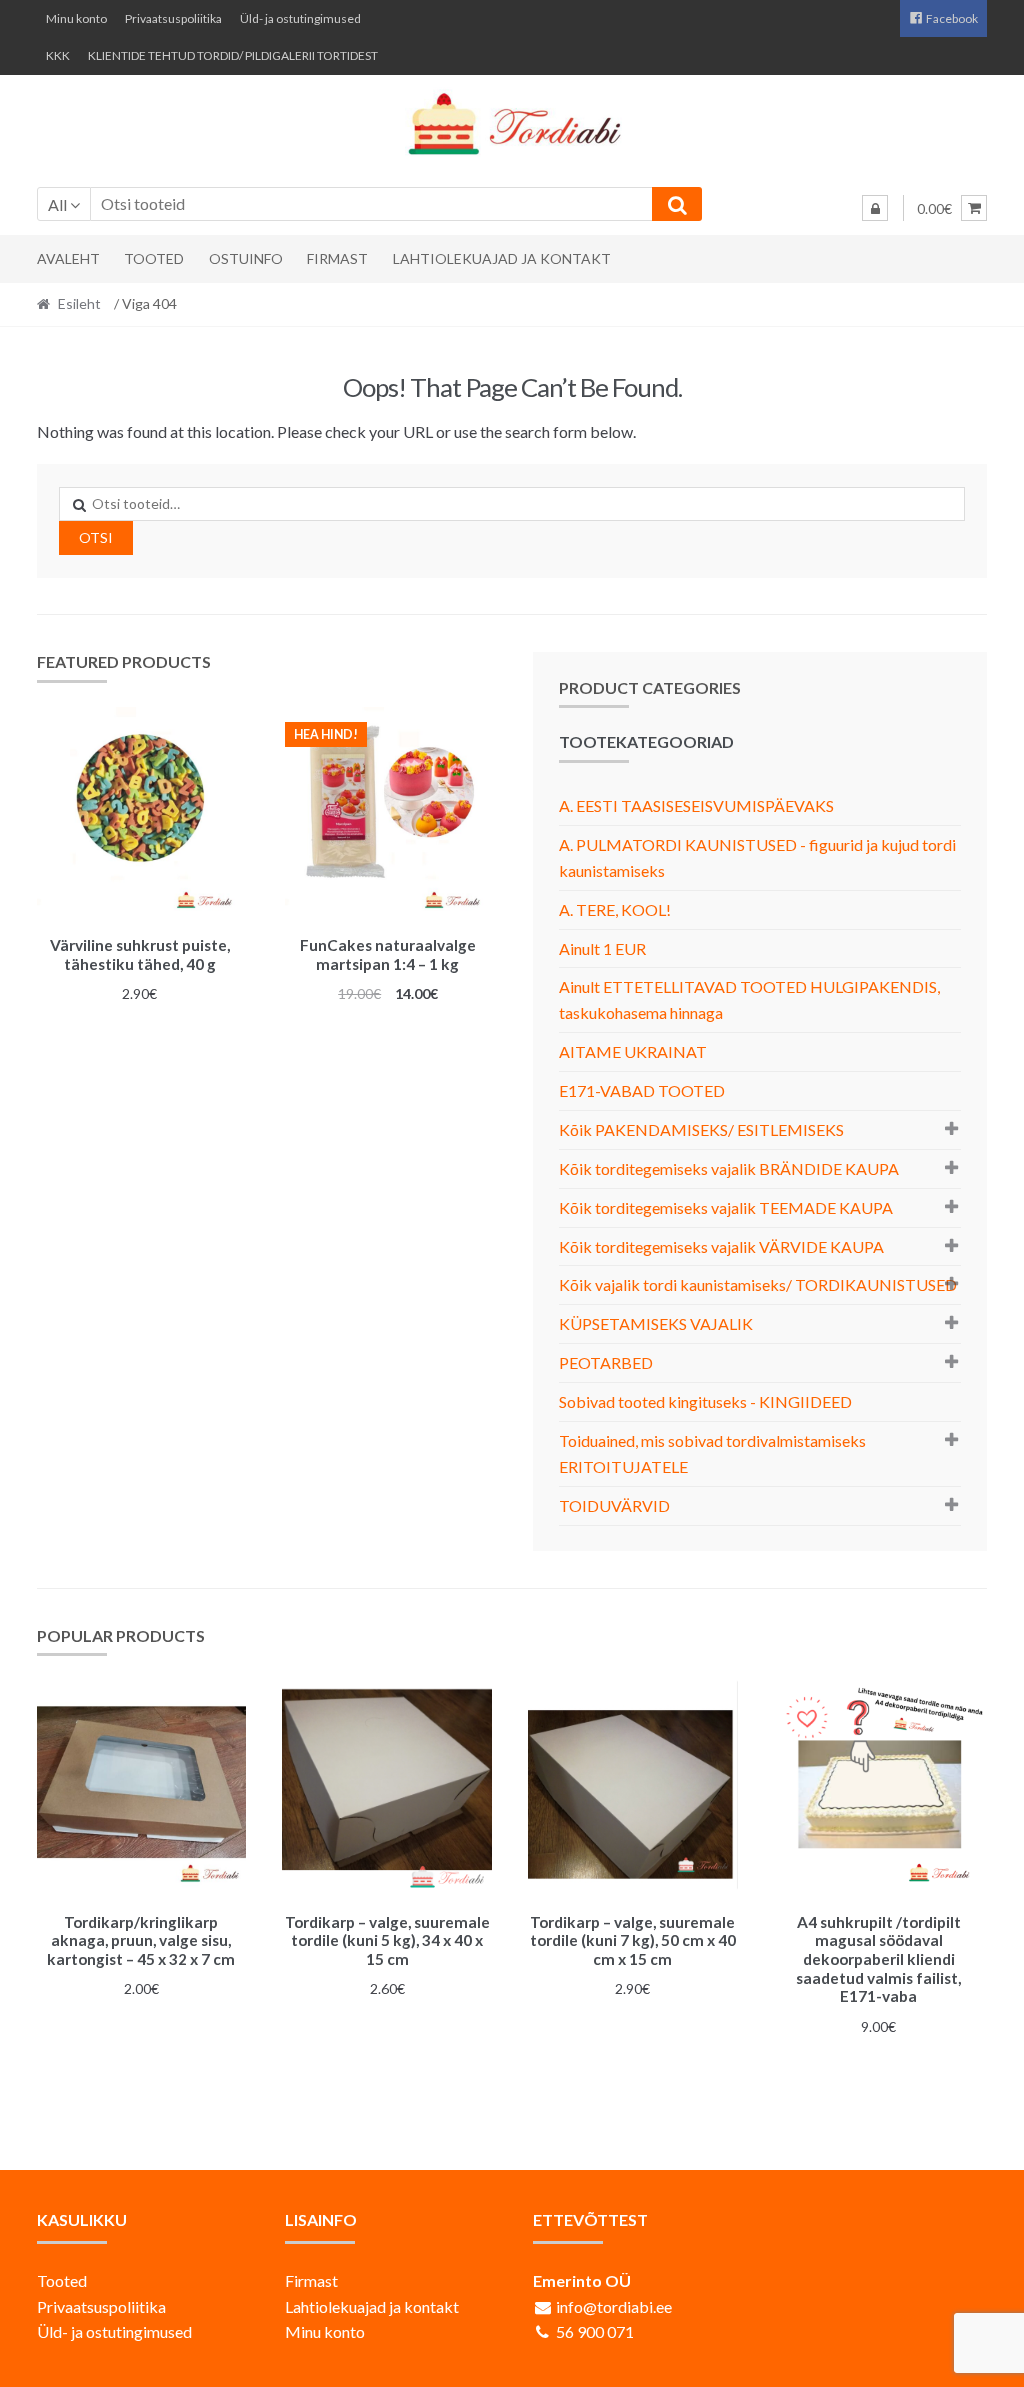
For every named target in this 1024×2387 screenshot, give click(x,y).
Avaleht (68, 258)
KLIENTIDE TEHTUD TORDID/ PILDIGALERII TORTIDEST (233, 55)
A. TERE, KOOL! (615, 909)
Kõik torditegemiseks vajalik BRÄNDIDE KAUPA (729, 1168)
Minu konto (76, 18)
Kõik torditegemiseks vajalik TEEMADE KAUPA (726, 1207)
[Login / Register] (875, 208)
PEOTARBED (606, 1362)
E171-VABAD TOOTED (642, 1090)
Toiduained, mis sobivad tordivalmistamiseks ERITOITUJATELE (712, 1453)
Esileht (79, 303)
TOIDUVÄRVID (614, 1505)
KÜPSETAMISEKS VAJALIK (656, 1323)
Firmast (337, 258)
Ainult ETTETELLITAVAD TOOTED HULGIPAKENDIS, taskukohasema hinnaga (749, 999)
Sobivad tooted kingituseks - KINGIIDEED (705, 1401)
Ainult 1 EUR (602, 948)
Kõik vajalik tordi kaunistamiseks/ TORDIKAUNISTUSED (758, 1284)
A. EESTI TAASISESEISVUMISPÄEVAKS (696, 805)
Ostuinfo (246, 258)
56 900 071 (595, 2331)
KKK (58, 55)
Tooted (154, 258)
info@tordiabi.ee (614, 2306)
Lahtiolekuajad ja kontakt (502, 258)
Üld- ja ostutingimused (300, 18)
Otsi (96, 537)
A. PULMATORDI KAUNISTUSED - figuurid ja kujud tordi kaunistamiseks (757, 857)
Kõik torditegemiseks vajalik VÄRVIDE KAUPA (721, 1246)
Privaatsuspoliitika (173, 18)
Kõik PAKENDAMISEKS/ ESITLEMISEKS (701, 1129)
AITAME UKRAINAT (633, 1051)
